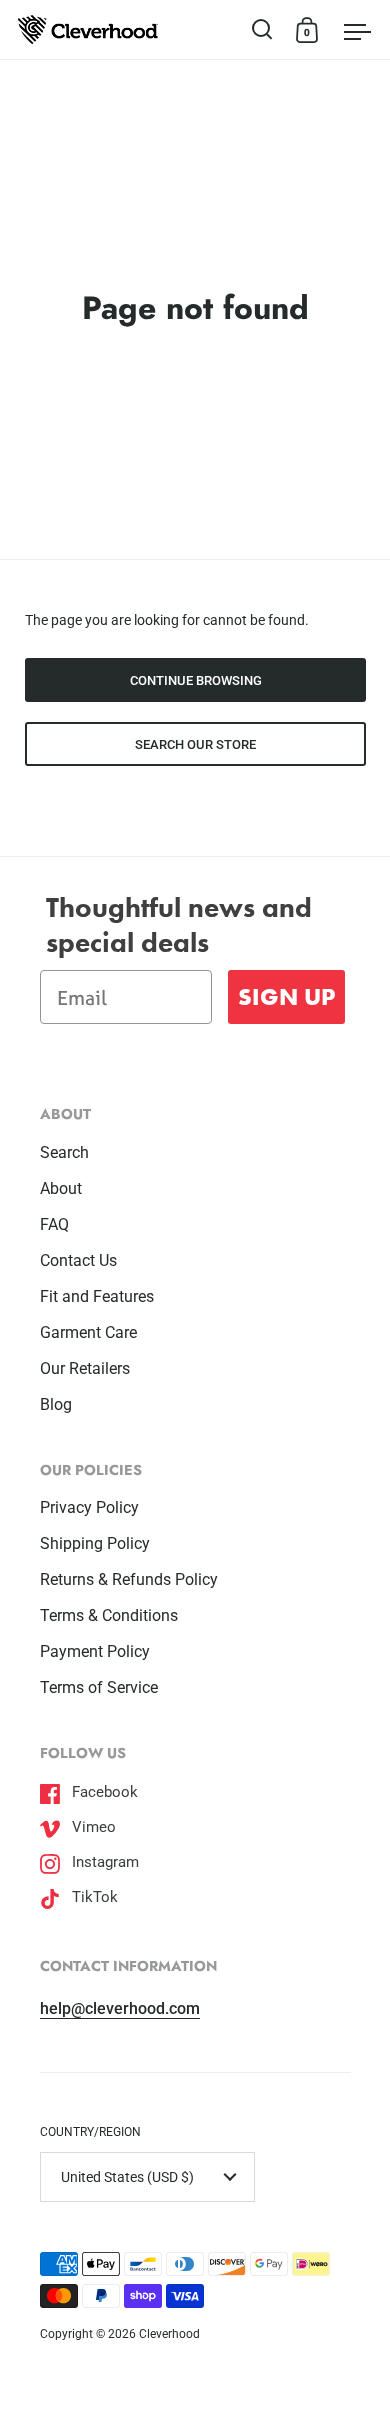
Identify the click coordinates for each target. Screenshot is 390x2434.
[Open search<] (262, 29)
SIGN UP (286, 996)
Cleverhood (169, 2334)
